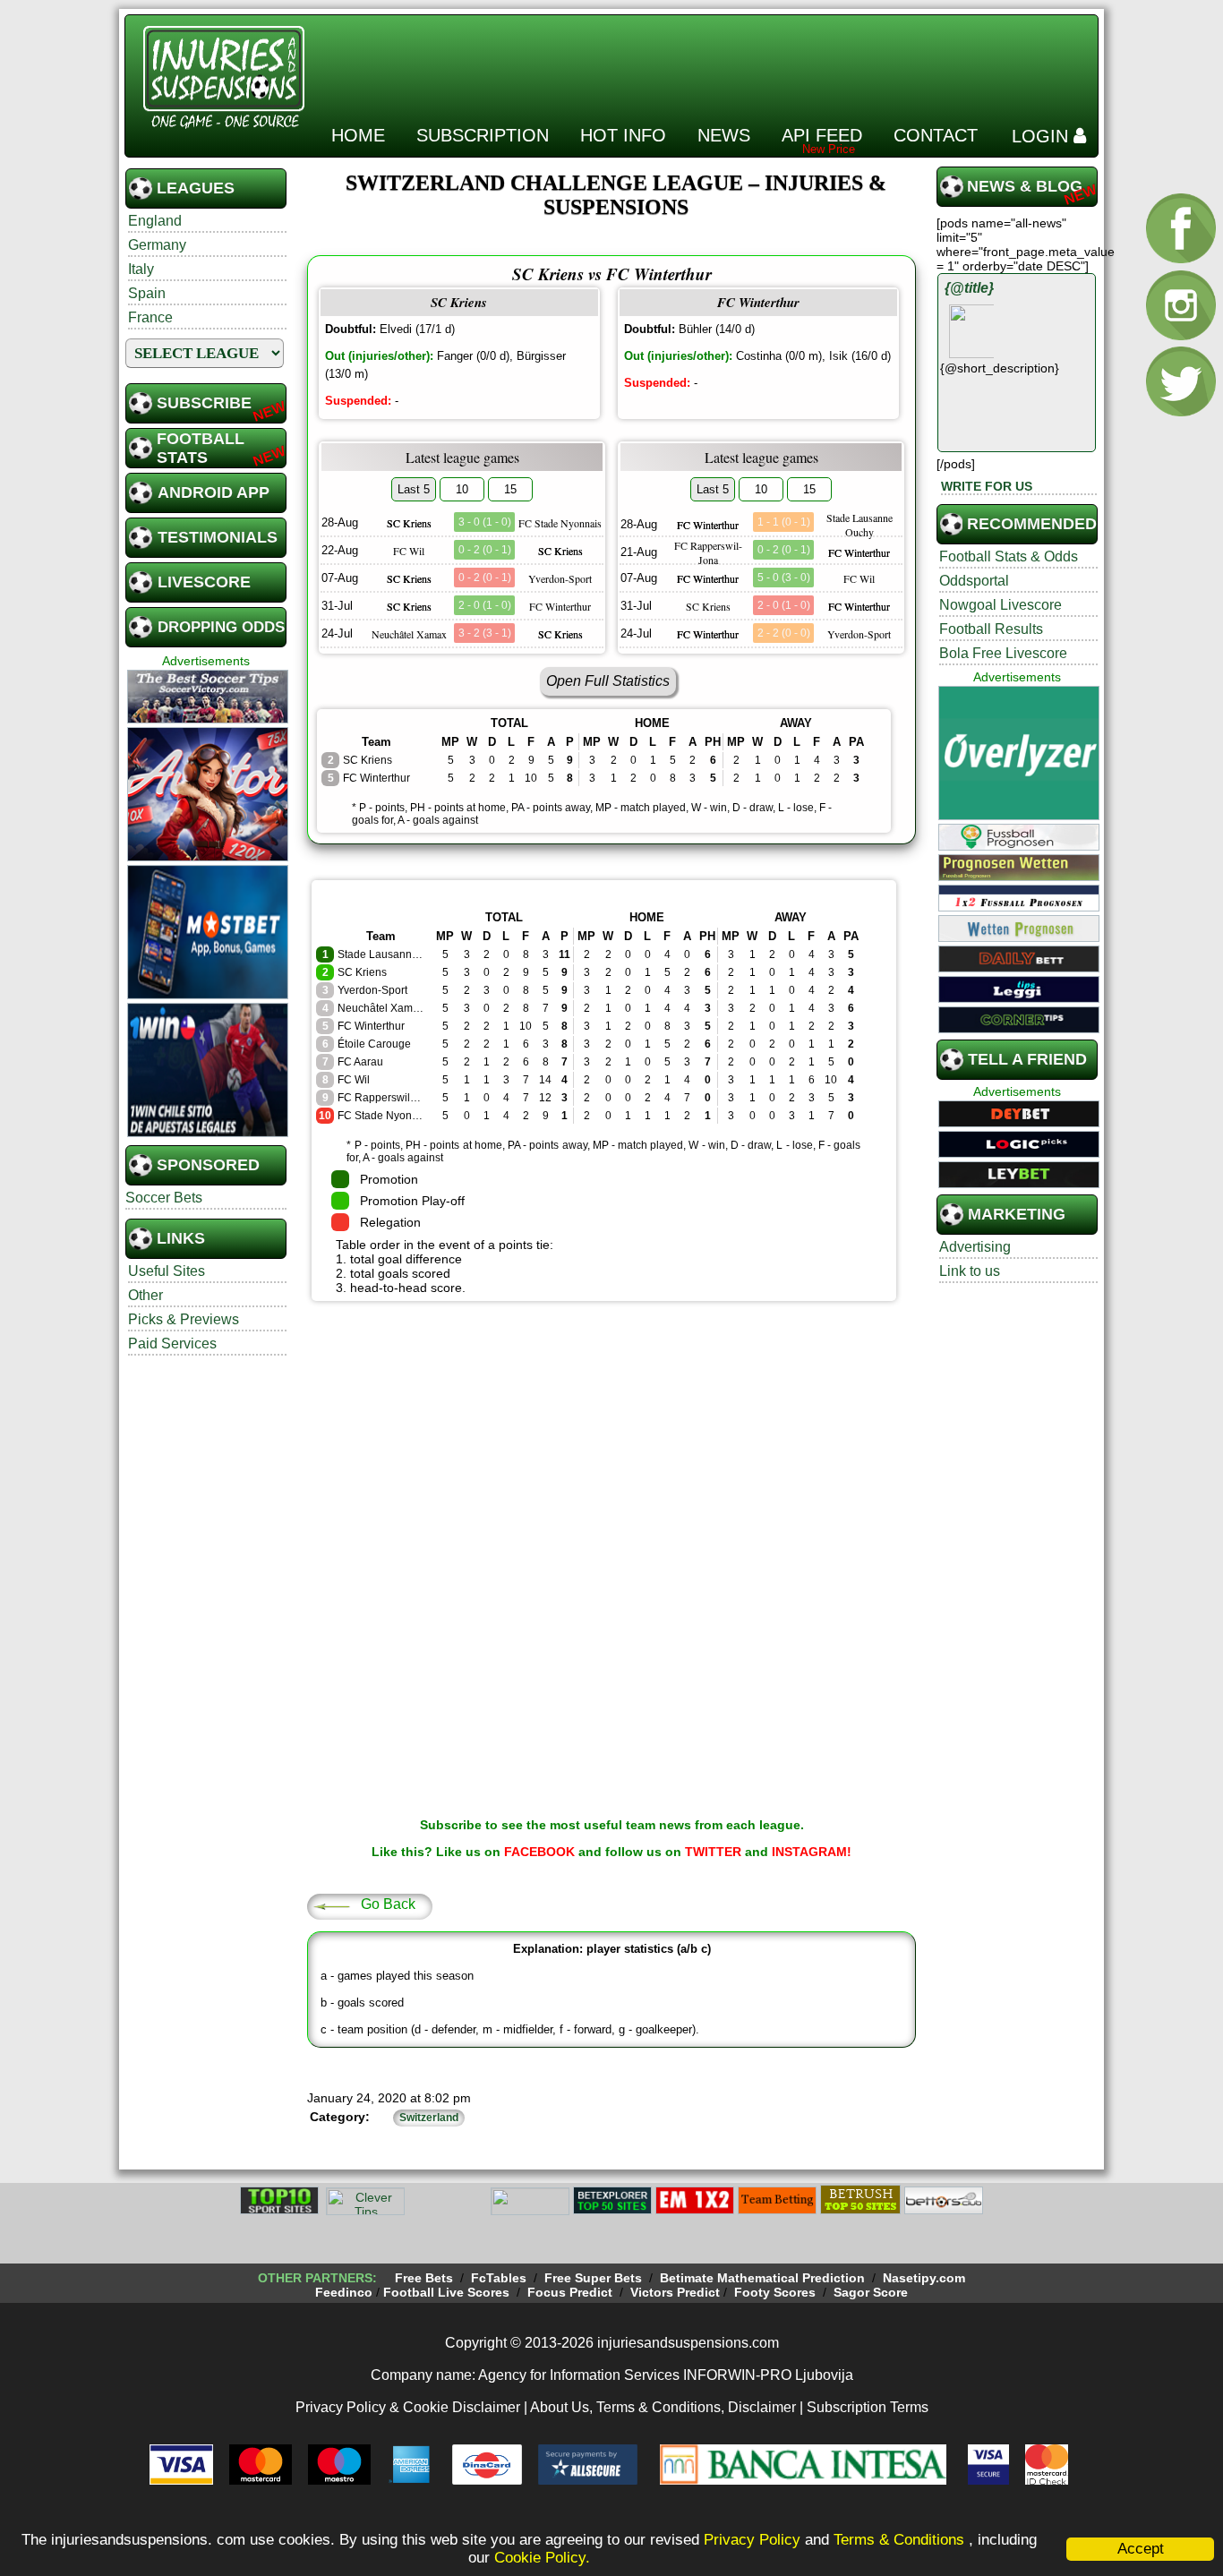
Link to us (970, 1271)
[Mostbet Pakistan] (208, 997)
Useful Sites (167, 1271)
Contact (936, 135)
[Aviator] (208, 859)
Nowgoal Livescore (1001, 605)
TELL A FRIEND (1027, 1059)
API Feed (822, 135)
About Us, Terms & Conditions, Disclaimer (663, 2407)
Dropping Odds (221, 627)
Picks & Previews (184, 1319)
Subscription (483, 135)
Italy (141, 269)
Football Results (991, 629)
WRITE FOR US (987, 486)
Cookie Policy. (542, 2558)
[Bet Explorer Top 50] (612, 2212)
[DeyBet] (1019, 1125)
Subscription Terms (868, 2407)
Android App (214, 492)
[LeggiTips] (1019, 1000)
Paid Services (172, 1344)
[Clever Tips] (365, 2212)
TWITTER (713, 1852)
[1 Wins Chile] (208, 1134)
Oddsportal (974, 581)
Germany (157, 245)
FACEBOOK (539, 1852)
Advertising (975, 1247)
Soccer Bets (164, 1198)
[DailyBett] (1019, 970)
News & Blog (1025, 186)
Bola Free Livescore (1003, 653)
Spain (147, 293)
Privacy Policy (752, 2540)
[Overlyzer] (1019, 817)
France (150, 317)
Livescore (204, 582)
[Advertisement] (765, 62)
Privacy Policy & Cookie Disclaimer (408, 2407)
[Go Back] (331, 1905)
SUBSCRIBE (204, 403)
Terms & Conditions (901, 2540)
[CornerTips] (1019, 1031)
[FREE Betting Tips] (530, 2212)
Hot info (623, 135)
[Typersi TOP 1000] (448, 2212)
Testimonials (218, 537)
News (724, 135)
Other (145, 1295)
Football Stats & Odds (1009, 556)
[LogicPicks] (1019, 1155)
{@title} (969, 288)
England (155, 221)
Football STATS (201, 448)
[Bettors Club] (944, 2212)
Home (358, 135)
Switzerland (429, 2118)
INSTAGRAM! (812, 1852)
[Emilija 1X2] (695, 2212)
